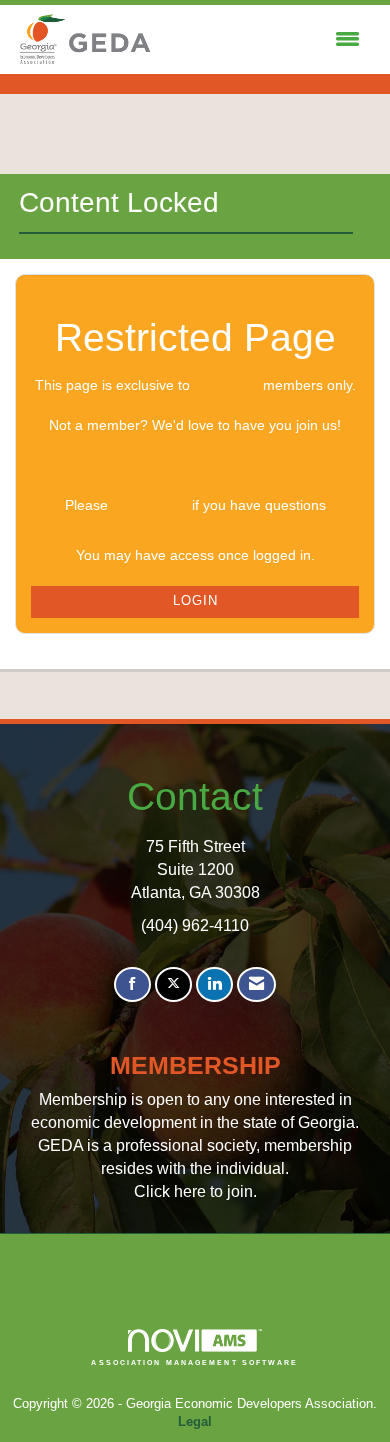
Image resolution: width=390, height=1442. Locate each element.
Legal (195, 1422)
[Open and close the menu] (262, 40)
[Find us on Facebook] (132, 984)
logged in (226, 385)
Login (195, 601)
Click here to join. (195, 1191)
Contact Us (150, 505)
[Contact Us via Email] (256, 984)
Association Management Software (194, 1362)
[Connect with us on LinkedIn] (214, 984)
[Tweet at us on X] (173, 984)
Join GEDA (195, 465)
